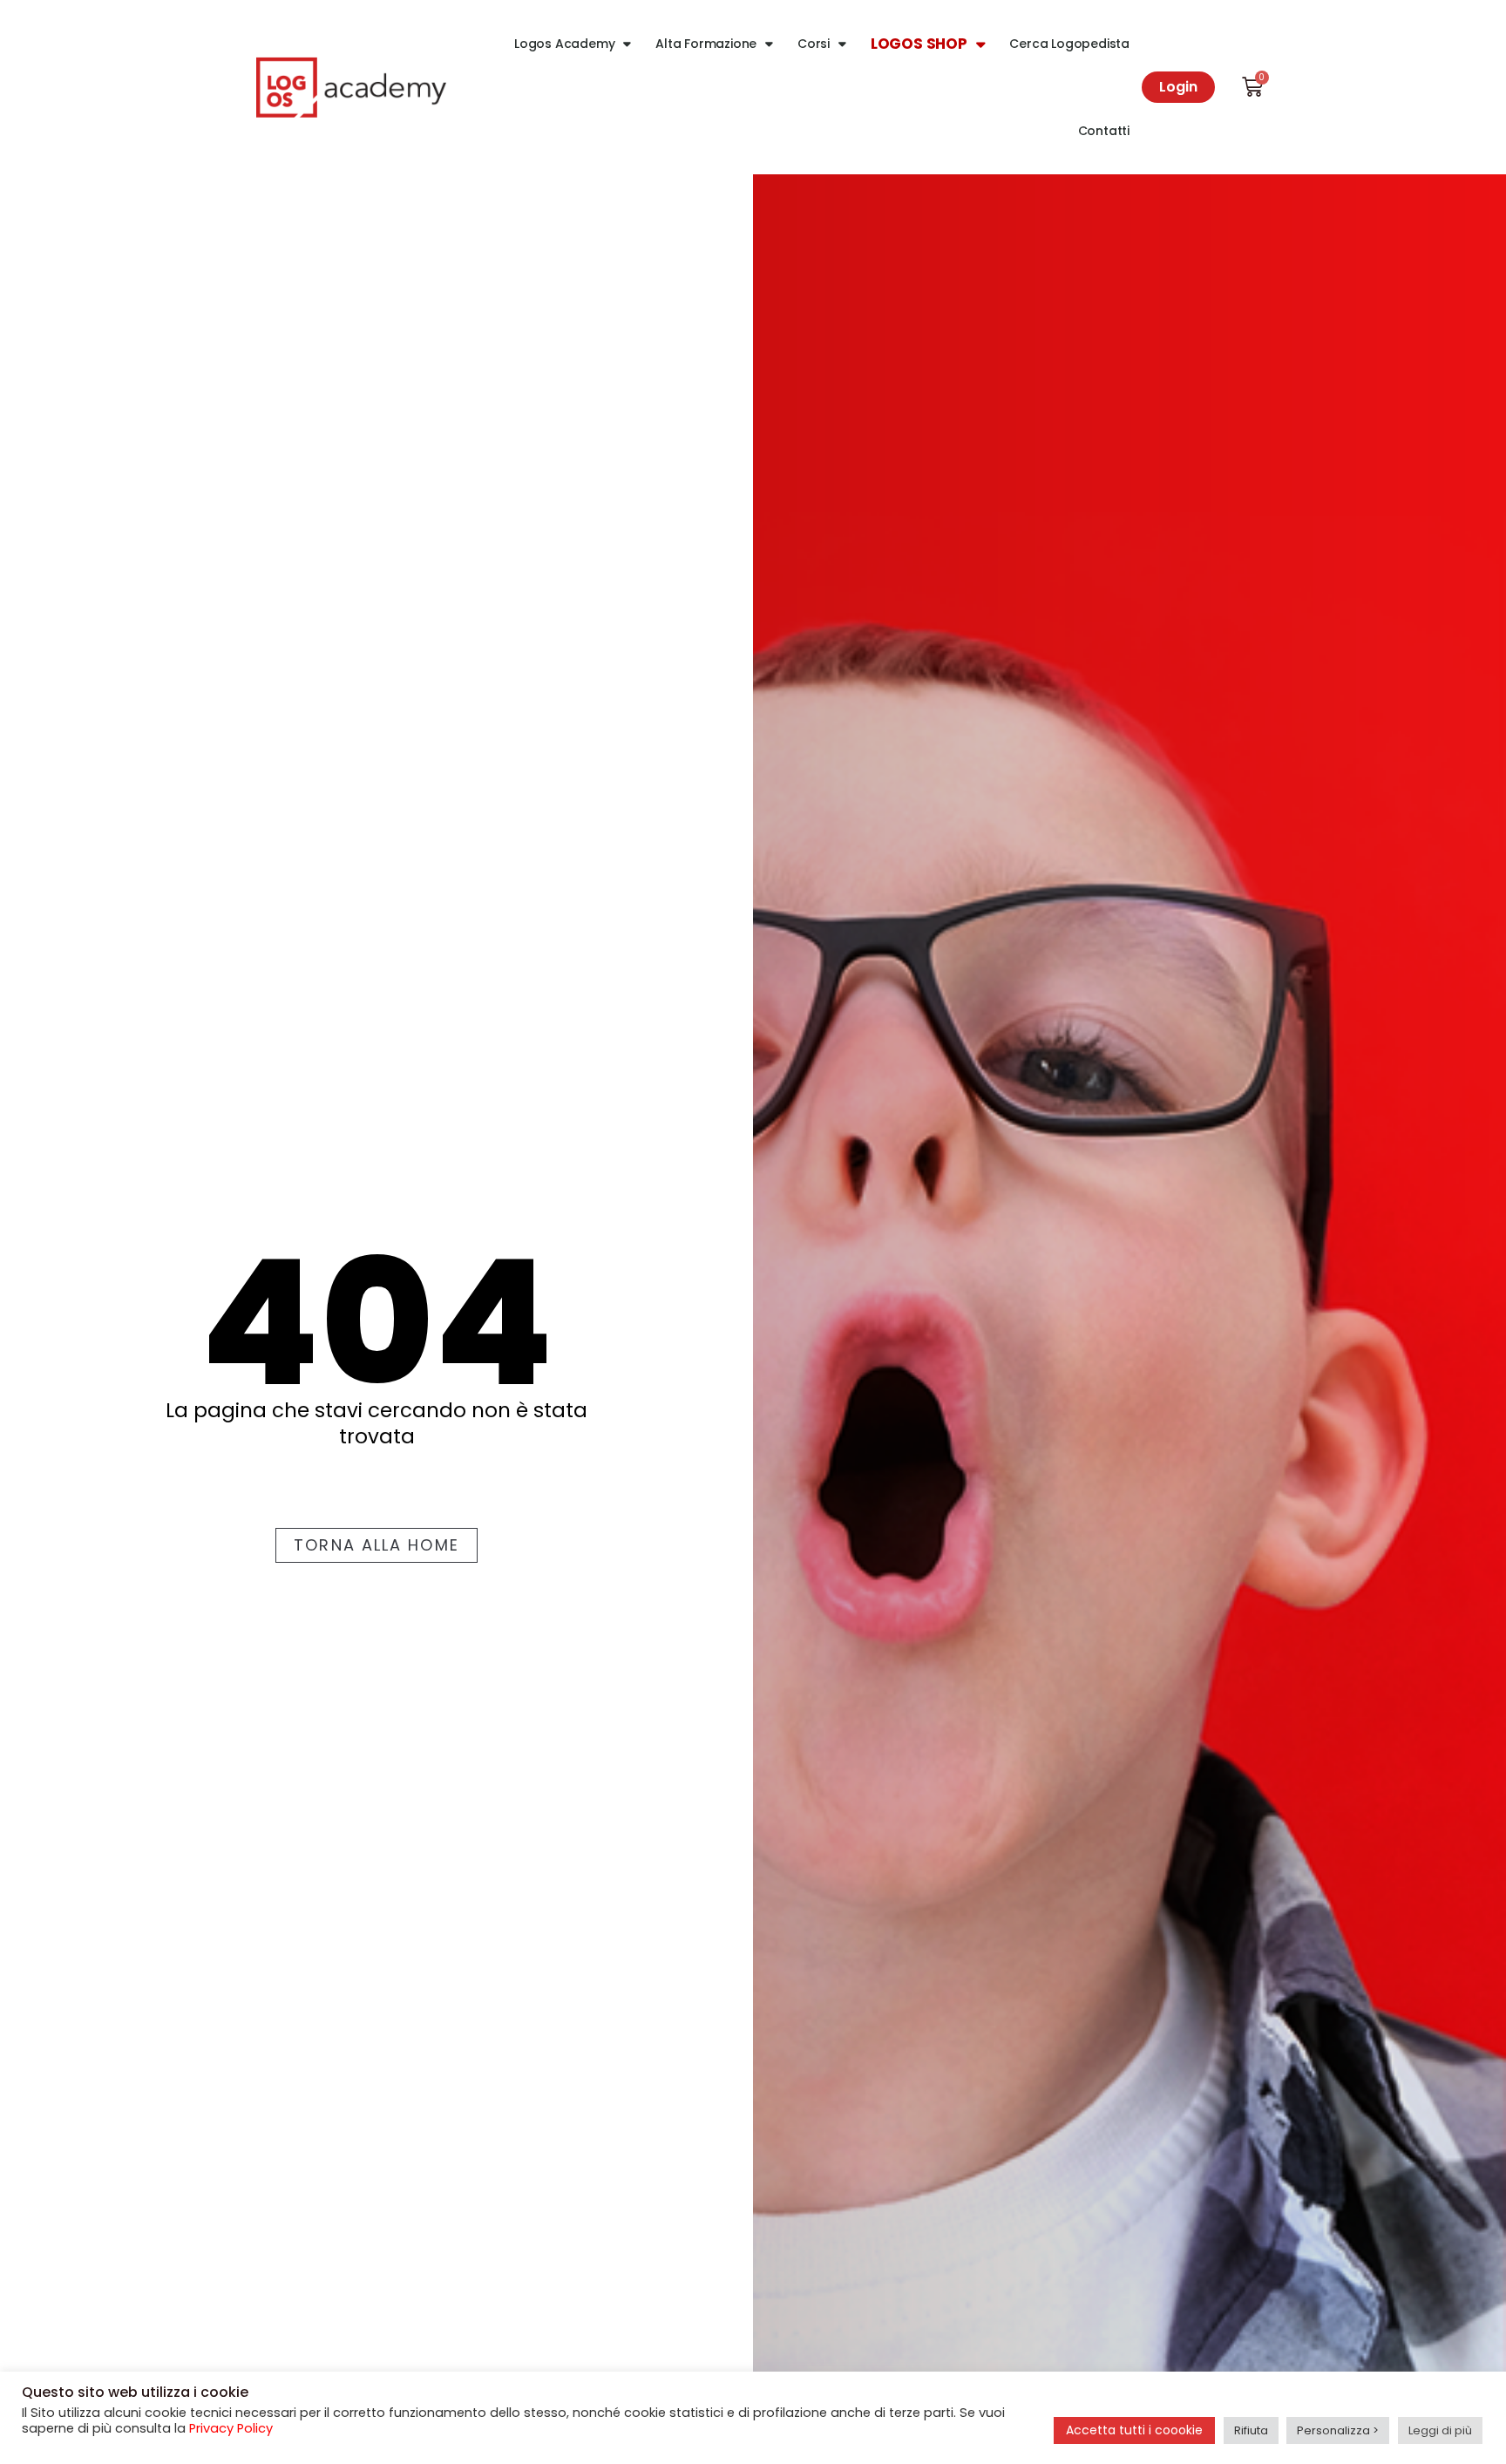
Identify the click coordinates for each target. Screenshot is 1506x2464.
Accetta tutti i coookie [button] (1134, 2430)
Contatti (1104, 131)
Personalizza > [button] (1338, 2430)
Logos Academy (564, 44)
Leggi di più (1440, 2430)
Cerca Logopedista (1069, 44)
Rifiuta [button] (1251, 2430)
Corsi (814, 44)
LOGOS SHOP (919, 44)
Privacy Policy (231, 2428)
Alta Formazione (706, 44)
